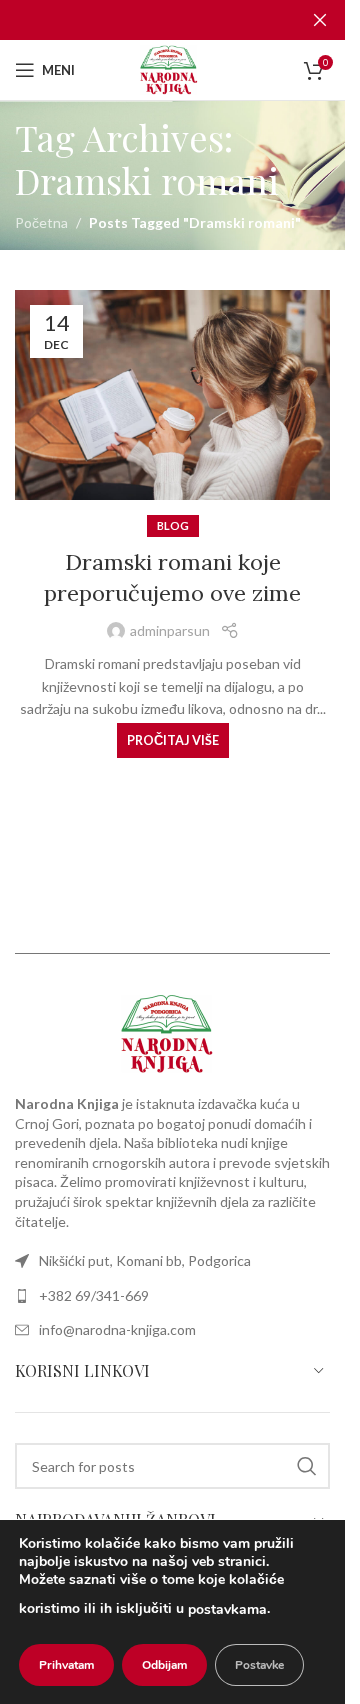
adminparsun (170, 630)
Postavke (259, 1665)
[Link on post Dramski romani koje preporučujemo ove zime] (172, 395)
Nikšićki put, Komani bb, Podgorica (145, 1260)
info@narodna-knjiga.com (117, 1329)
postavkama (227, 1609)
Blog (173, 525)
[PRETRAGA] (307, 1466)
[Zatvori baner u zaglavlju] (320, 20)
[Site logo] (172, 68)
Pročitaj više (173, 740)
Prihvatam (66, 1665)
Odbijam (164, 1665)
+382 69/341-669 (94, 1295)
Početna (41, 222)
